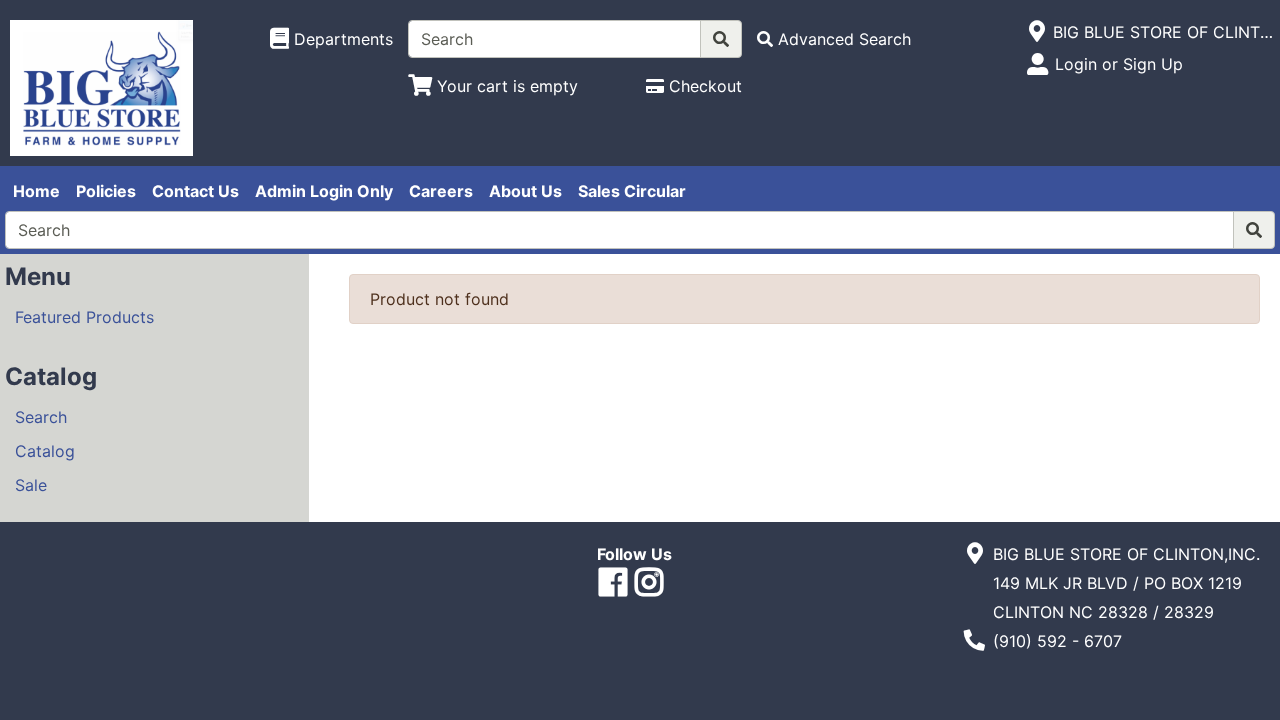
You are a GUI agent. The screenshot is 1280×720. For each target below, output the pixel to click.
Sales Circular (632, 191)
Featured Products (84, 317)
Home (36, 191)
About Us (525, 191)
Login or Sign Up (1119, 64)
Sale (31, 485)
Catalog (45, 451)
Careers (441, 191)
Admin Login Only (324, 191)
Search (41, 417)
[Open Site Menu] (1036, 32)
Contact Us (195, 191)
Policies (106, 191)
